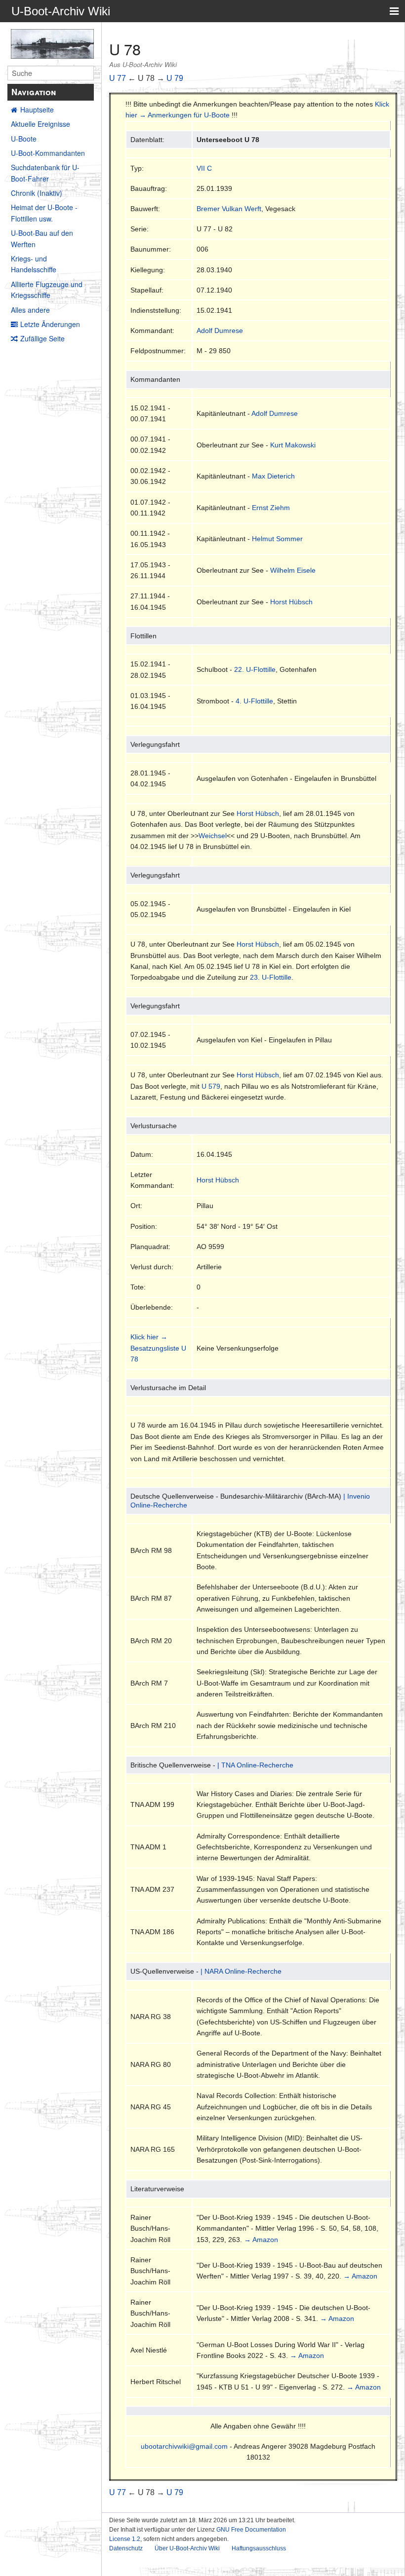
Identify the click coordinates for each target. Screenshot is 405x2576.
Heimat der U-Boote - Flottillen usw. (44, 213)
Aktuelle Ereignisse (40, 124)
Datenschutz (126, 2548)
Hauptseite (37, 110)
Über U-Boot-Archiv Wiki (187, 2548)
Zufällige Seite (42, 338)
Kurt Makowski (293, 445)
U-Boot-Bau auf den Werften (42, 238)
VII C (204, 168)
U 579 (211, 1086)
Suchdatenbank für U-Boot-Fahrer (45, 173)
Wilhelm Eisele (293, 570)
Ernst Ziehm (271, 508)
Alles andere (30, 310)
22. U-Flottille (255, 669)
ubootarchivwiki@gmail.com (184, 2446)
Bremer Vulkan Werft (229, 209)
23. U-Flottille (271, 977)
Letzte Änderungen (50, 324)
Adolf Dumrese (220, 331)
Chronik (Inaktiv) (37, 193)
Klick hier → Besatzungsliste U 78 (158, 1348)
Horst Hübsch (291, 602)
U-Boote (24, 139)
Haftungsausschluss (259, 2548)
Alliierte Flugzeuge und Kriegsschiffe (47, 290)
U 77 (118, 78)
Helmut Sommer (277, 539)
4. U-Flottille (254, 701)
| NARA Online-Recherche (241, 1971)
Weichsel (213, 836)
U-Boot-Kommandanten (48, 153)
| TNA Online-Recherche (255, 1765)
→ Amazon (261, 2240)
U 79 (175, 78)
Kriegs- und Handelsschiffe (34, 264)
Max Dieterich (273, 476)
